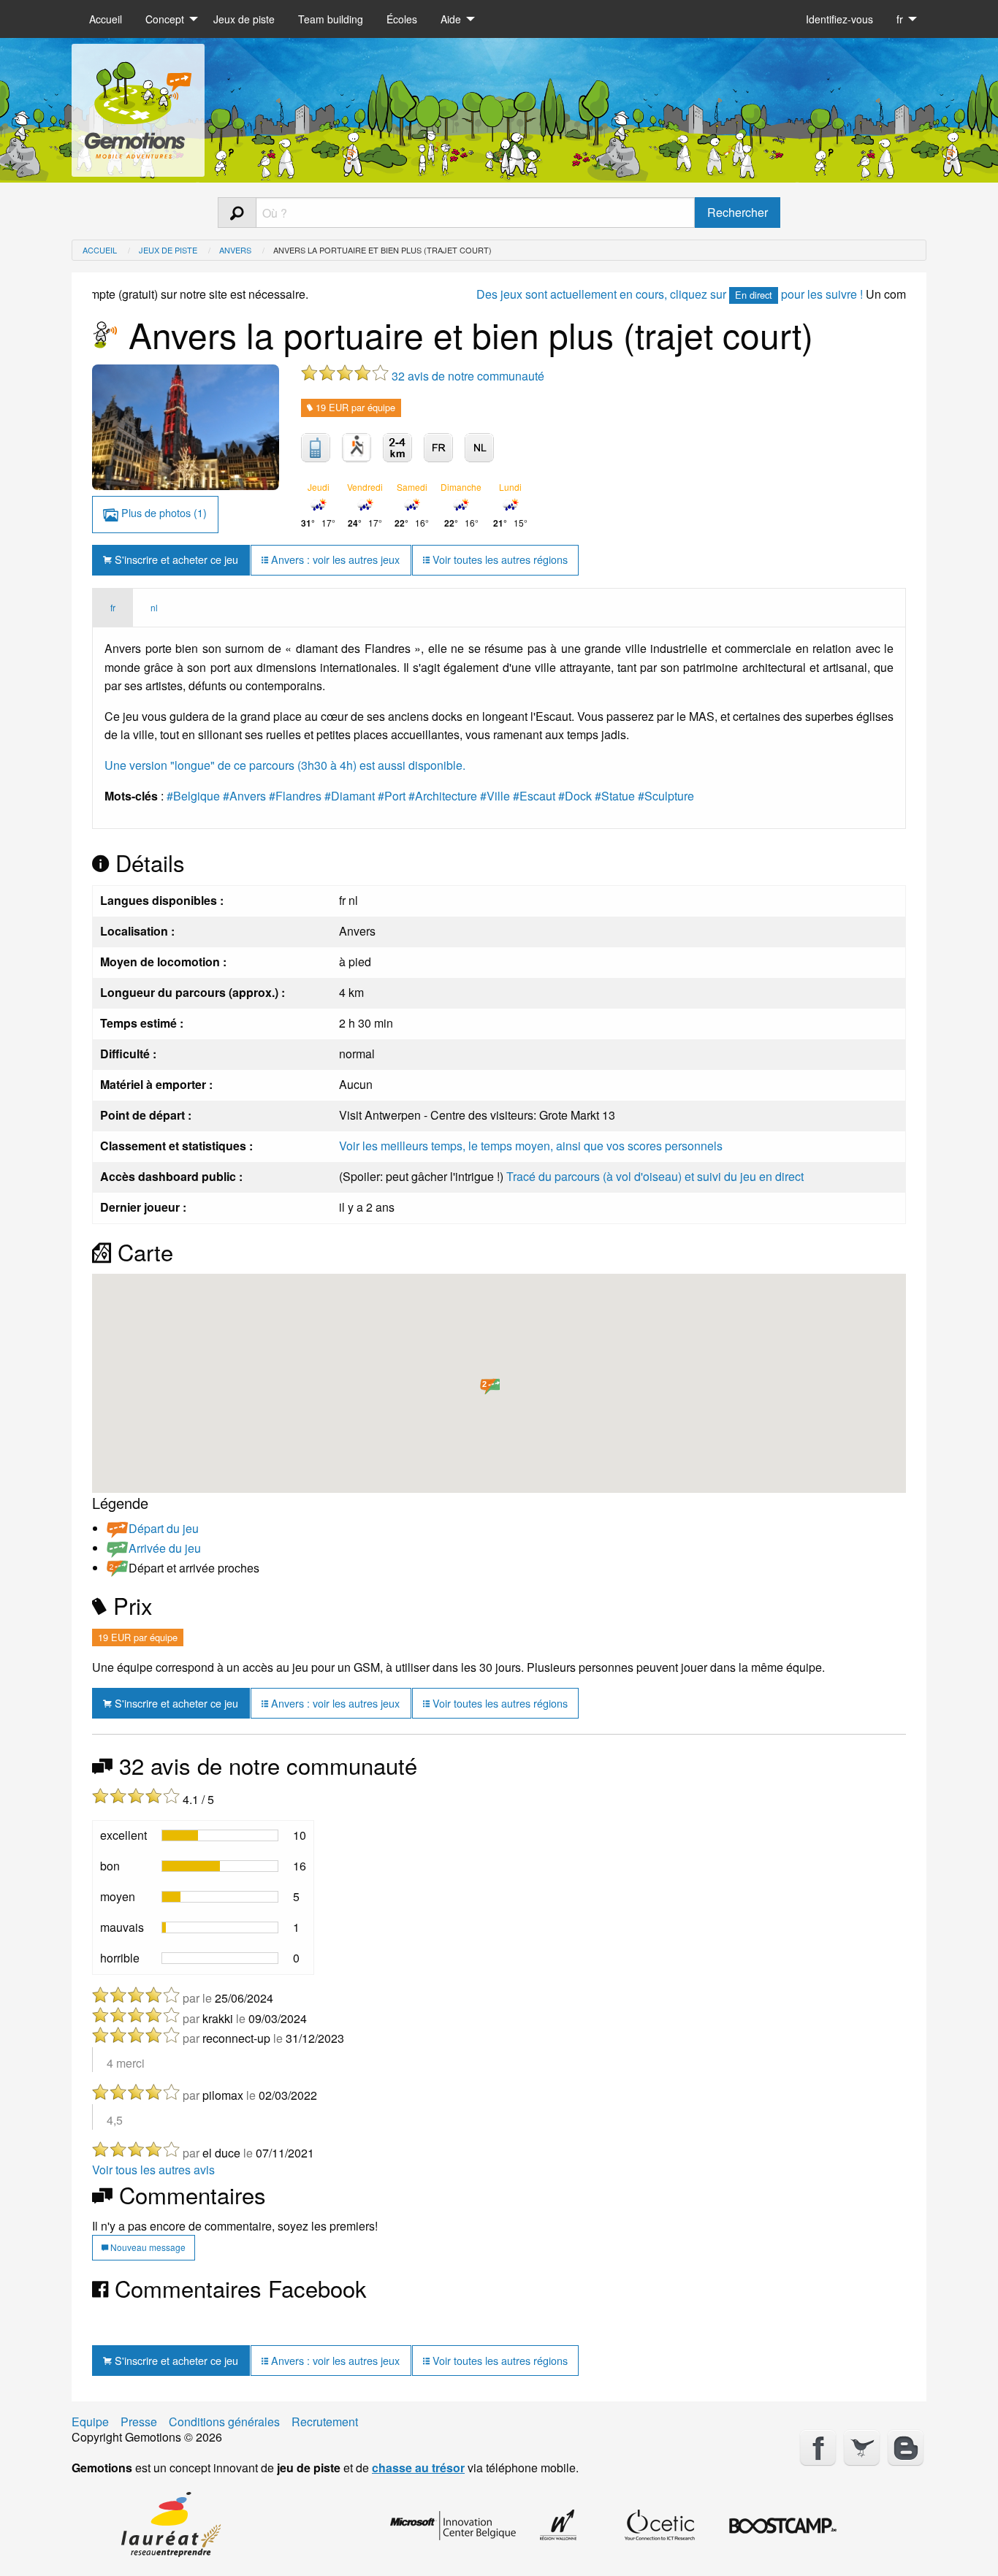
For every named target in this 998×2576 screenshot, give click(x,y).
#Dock (575, 796)
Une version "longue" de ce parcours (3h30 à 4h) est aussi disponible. (285, 765)
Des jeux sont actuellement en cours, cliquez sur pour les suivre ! (613, 294)
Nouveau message (147, 2247)
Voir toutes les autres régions (499, 559)
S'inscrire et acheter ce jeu (175, 559)
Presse (139, 2422)
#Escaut (534, 796)
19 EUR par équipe (354, 407)
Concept (165, 19)
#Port (392, 796)
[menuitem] (106, 19)
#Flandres (295, 796)
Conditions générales (224, 2422)
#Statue (615, 796)
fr (900, 19)
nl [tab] (154, 607)
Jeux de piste (244, 19)
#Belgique (193, 796)
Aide (451, 19)
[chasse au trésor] (138, 105)
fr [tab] (113, 607)
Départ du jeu (164, 1528)
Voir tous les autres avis (153, 2170)
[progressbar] (220, 1835)
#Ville (495, 796)
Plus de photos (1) (163, 512)
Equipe (90, 2422)
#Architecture (443, 796)
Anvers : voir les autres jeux (334, 559)
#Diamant (350, 796)
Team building (331, 19)
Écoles (402, 19)
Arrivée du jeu (165, 1548)
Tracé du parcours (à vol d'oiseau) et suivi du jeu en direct (655, 1176)
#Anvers (244, 796)
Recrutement (325, 2422)
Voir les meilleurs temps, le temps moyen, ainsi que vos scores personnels (531, 1146)
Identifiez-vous (839, 19)
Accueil (106, 19)
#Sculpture (666, 796)
